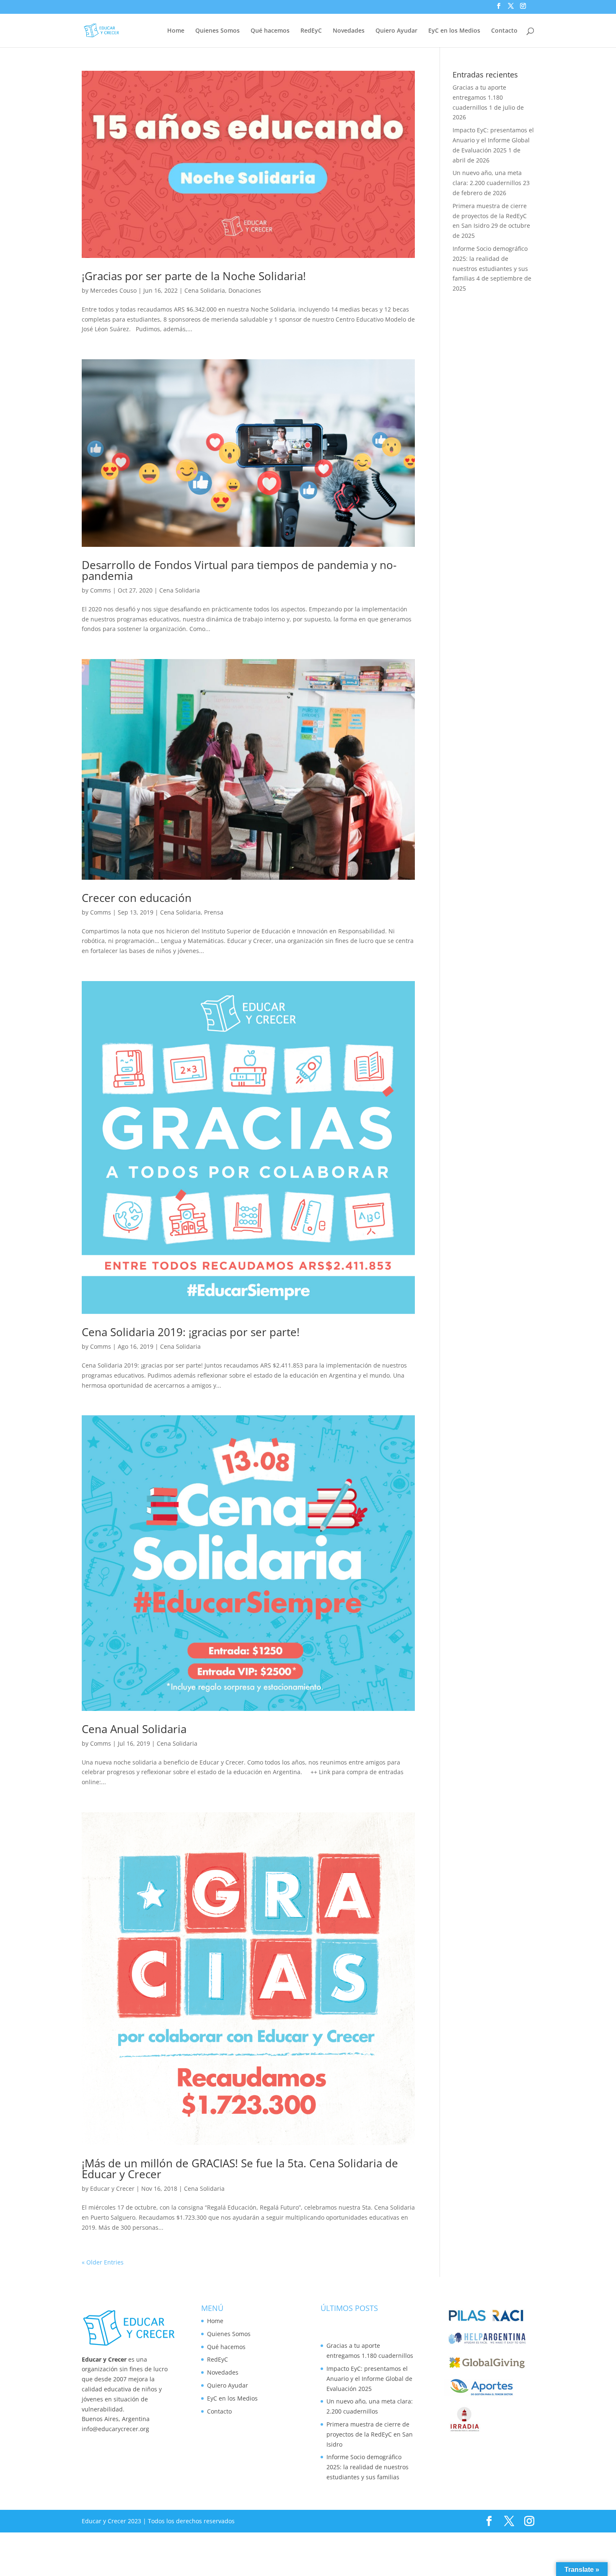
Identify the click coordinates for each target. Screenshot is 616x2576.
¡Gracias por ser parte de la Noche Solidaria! (194, 276)
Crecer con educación (137, 898)
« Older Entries (103, 2262)
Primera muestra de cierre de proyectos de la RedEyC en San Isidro (490, 216)
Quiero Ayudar (396, 31)
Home (176, 31)
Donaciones (245, 290)
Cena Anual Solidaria (134, 1729)
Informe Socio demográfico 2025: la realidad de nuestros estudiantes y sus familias (368, 2467)
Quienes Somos (217, 31)
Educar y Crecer (112, 2188)
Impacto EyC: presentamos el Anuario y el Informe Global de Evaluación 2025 (493, 140)
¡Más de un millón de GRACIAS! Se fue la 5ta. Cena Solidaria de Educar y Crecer (240, 2169)
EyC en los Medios (454, 31)
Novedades (349, 31)
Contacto (504, 31)
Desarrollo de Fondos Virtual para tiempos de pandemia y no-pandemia (239, 570)
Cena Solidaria (205, 290)
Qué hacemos (270, 31)
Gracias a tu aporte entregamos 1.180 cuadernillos (479, 97)
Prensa (214, 912)
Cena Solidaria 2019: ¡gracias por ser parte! (191, 1332)
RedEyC (311, 31)
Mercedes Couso (113, 290)
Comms (101, 590)
